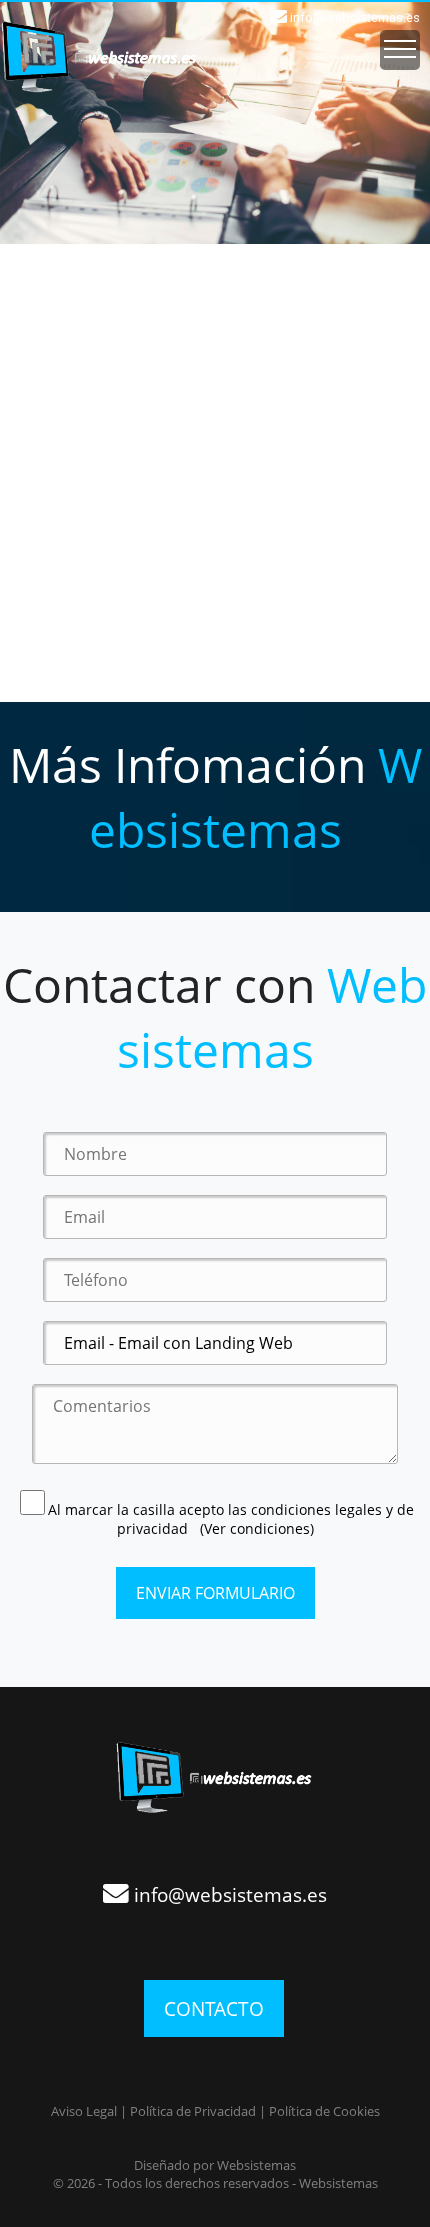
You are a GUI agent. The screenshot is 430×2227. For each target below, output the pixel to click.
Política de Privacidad (193, 2111)
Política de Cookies (324, 2111)
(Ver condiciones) (257, 1528)
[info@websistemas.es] (215, 1853)
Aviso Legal (84, 2111)
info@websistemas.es (355, 17)
